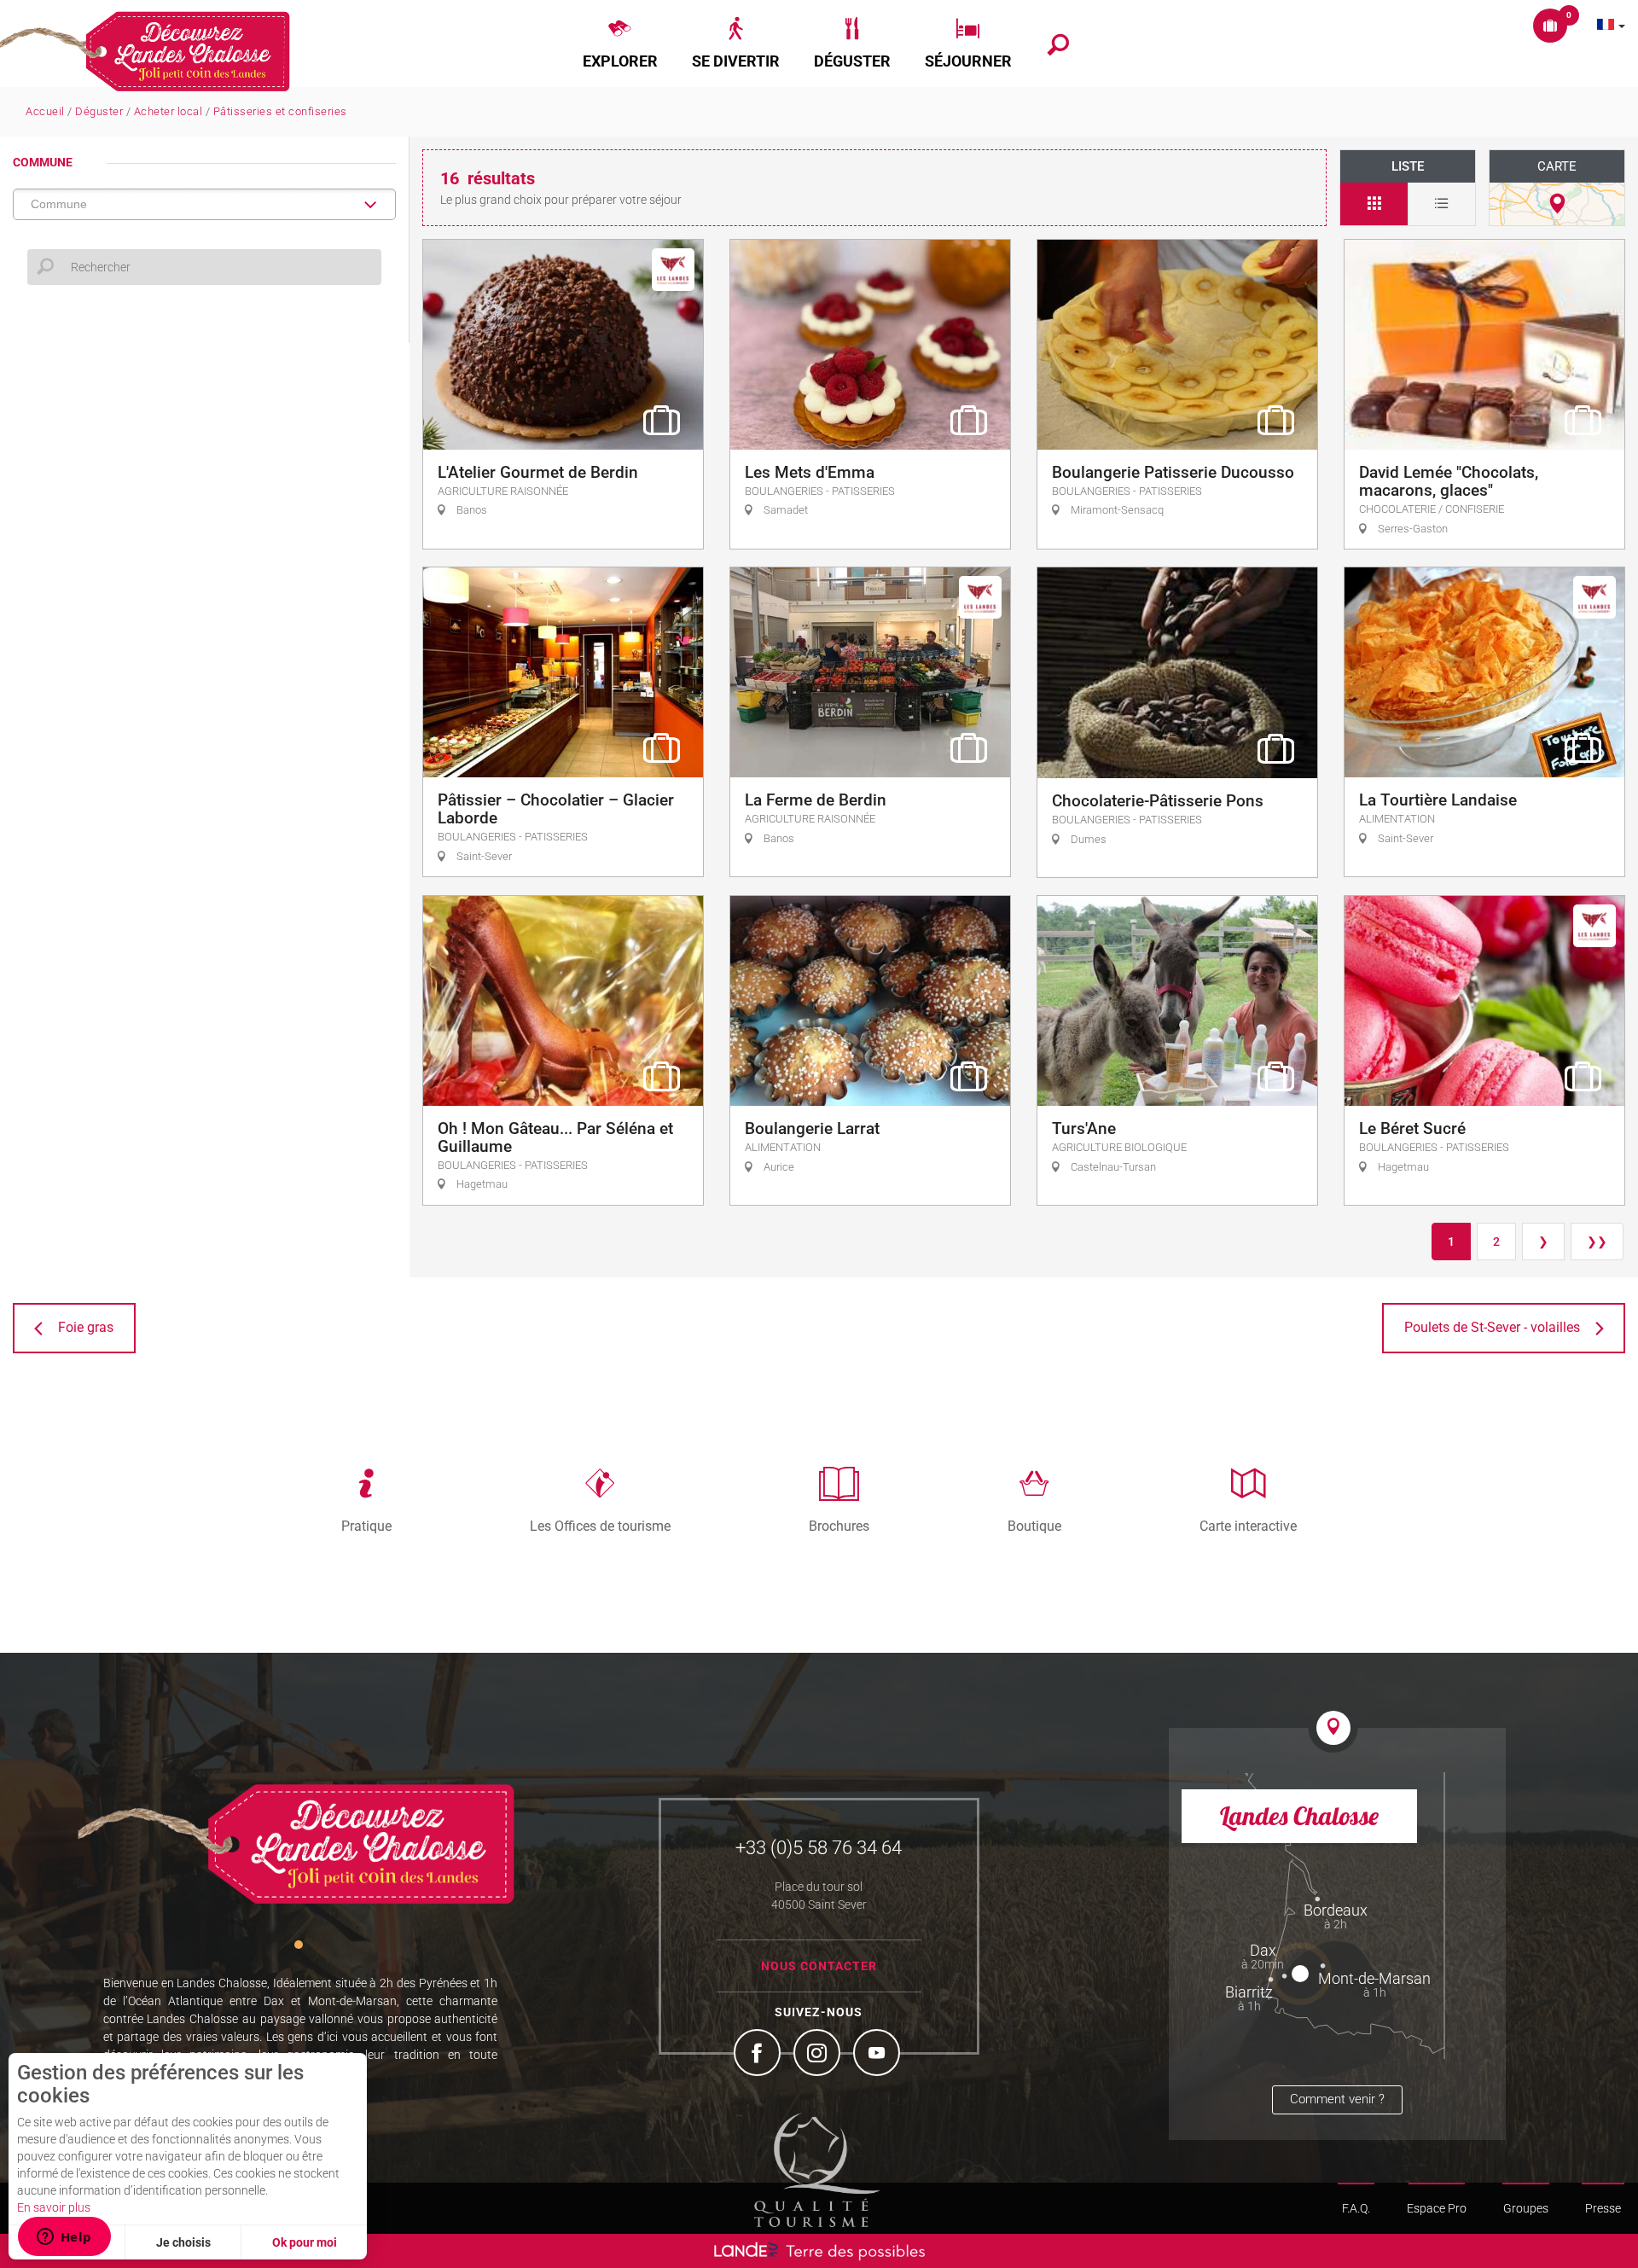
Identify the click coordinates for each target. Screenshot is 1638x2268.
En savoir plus (54, 2207)
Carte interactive (1248, 1526)
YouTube (879, 2055)
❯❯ (1597, 1242)
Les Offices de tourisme (600, 1526)
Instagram (819, 2055)
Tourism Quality (817, 2170)
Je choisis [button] (183, 2242)
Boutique (1034, 1526)
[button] (620, 44)
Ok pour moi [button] (305, 2242)
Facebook (759, 2055)
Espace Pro (1437, 2208)
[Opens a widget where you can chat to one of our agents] (64, 2238)
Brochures (839, 1526)
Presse (1603, 2208)
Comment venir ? (1337, 2099)
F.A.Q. (1356, 2208)
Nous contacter (819, 1966)
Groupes (1526, 2208)
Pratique (366, 1526)
